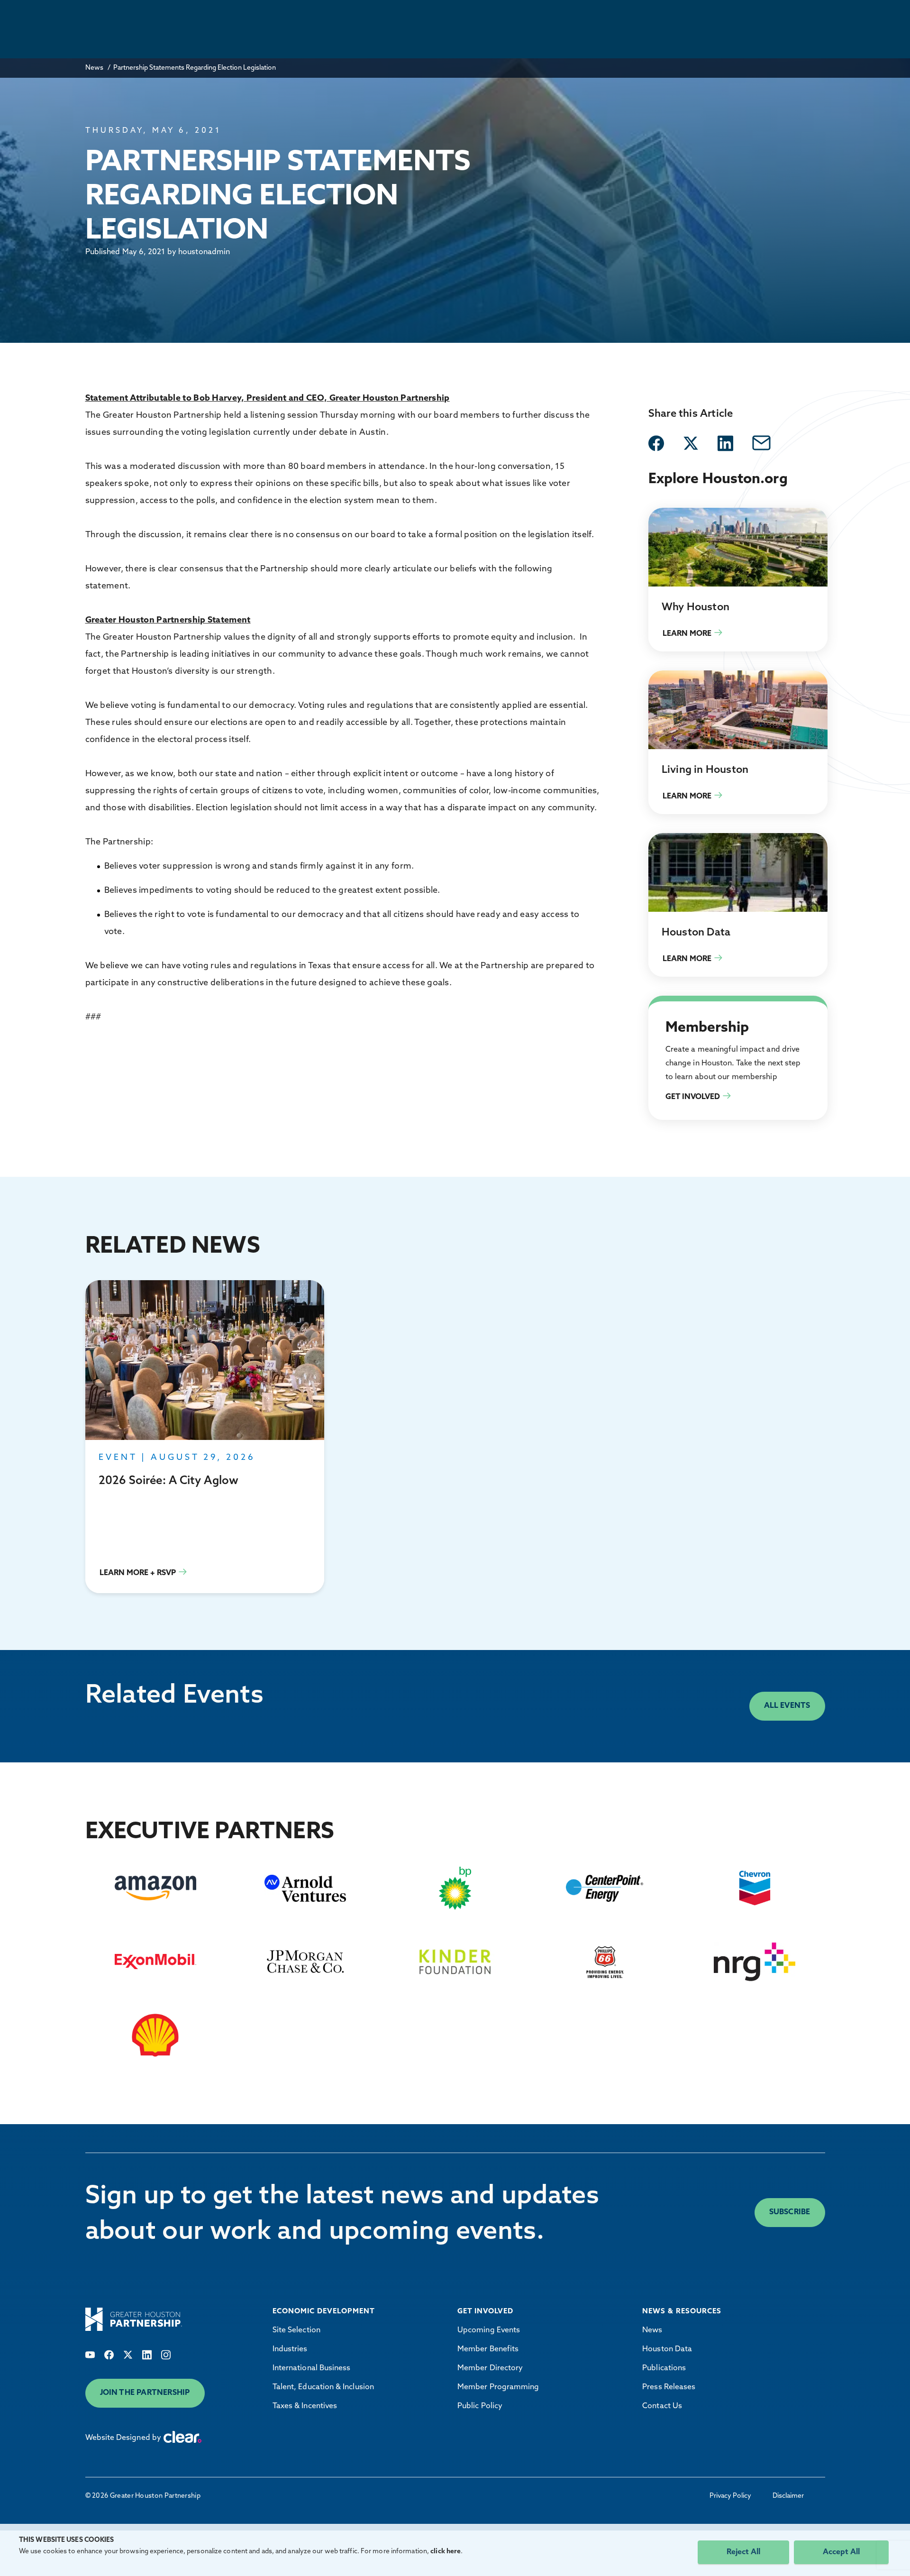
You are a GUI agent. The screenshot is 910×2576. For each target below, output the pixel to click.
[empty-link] (656, 443)
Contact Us (662, 2406)
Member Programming (498, 2387)
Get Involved (670, 1007)
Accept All (841, 2552)
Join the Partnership (145, 2393)
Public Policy (480, 2406)
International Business (312, 2368)
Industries (290, 2349)
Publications (664, 2368)
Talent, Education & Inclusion (323, 2387)
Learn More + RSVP (205, 1437)
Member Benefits (488, 2349)
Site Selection (296, 2330)
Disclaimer (788, 2496)
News (94, 68)
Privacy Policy (730, 2496)
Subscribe (790, 2212)
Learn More (738, 580)
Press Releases (669, 2387)
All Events (787, 1706)
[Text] (90, 2355)
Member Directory (490, 2368)
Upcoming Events (489, 2330)
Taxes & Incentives (305, 2406)
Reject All (743, 2552)
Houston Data (667, 2349)
